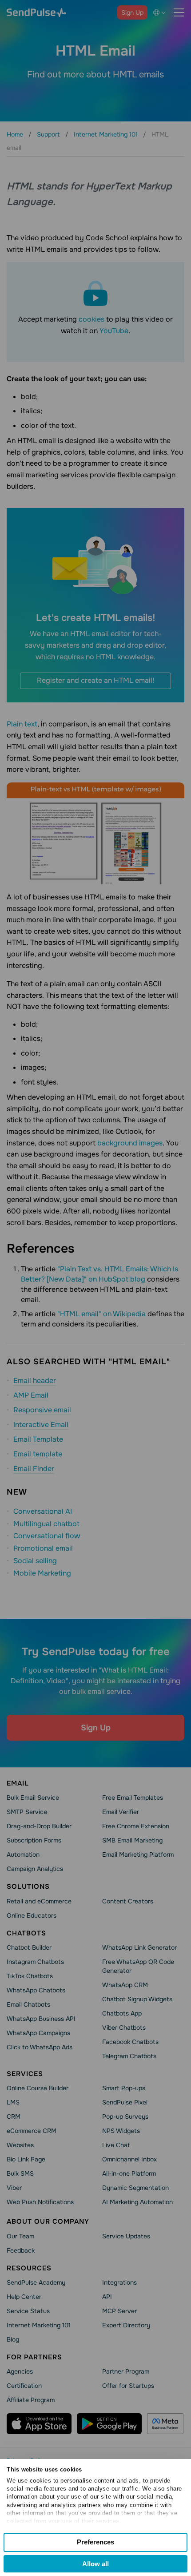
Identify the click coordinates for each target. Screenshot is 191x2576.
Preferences (95, 2542)
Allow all (95, 2564)
